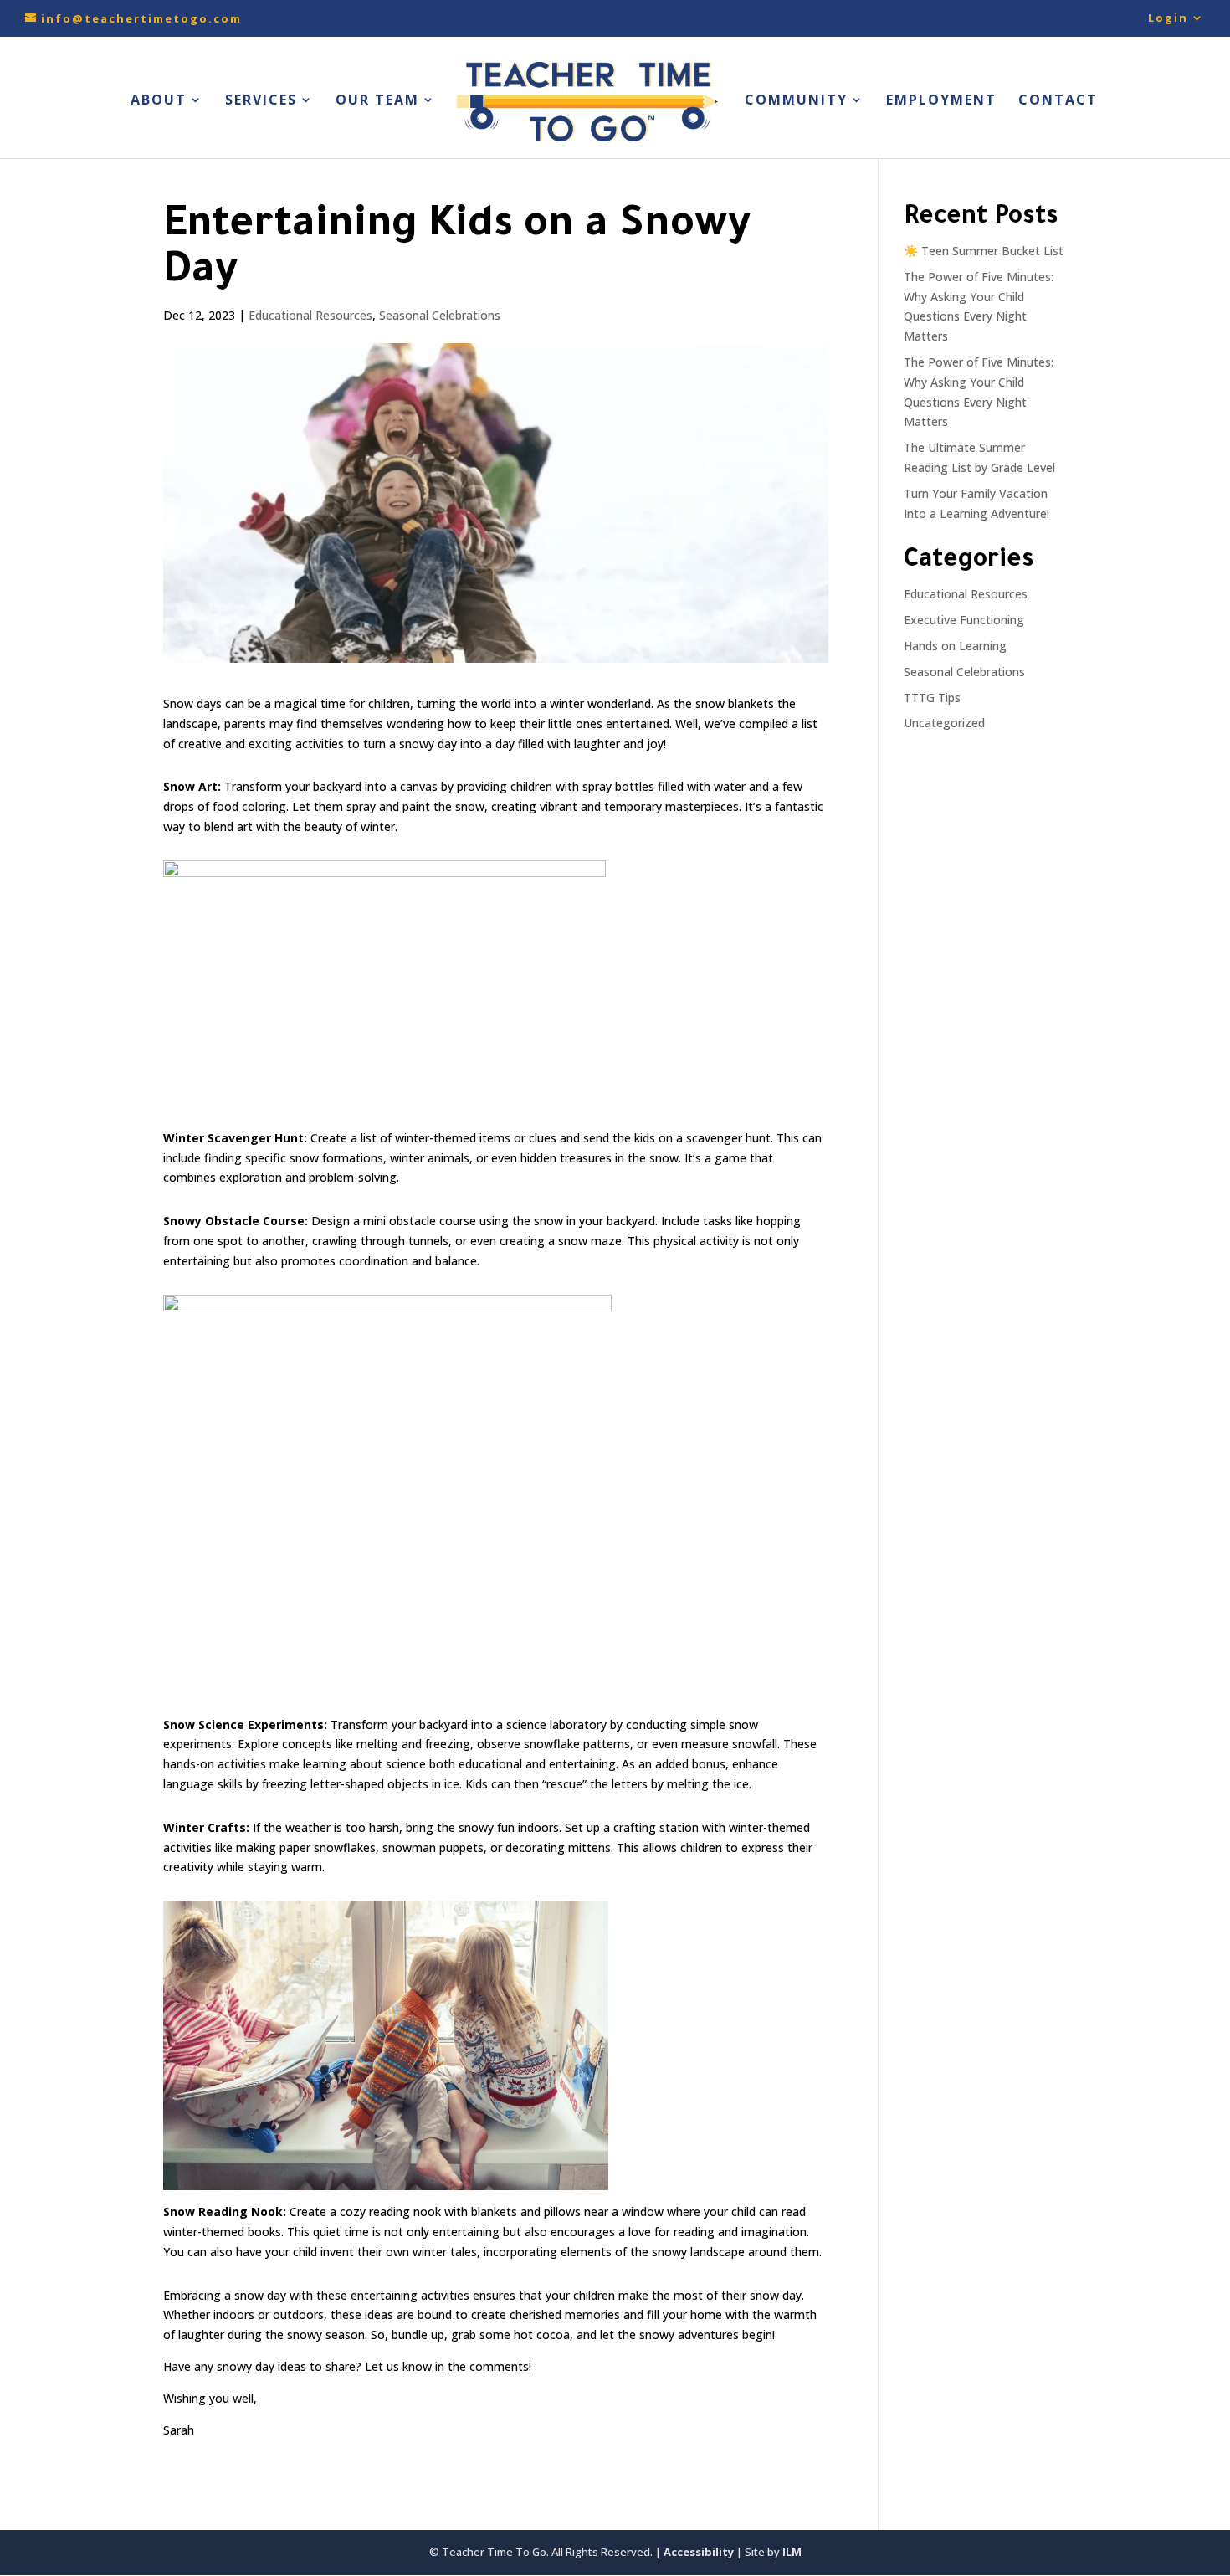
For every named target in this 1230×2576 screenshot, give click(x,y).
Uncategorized (944, 723)
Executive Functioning (964, 620)
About (159, 101)
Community (796, 101)
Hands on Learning (955, 646)
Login (1168, 19)
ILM (792, 2552)
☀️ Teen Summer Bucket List (984, 251)
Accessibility (699, 2552)
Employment (941, 101)
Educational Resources (310, 315)
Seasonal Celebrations (440, 315)
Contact (1058, 101)
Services (261, 101)
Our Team (377, 101)
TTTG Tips (932, 698)
